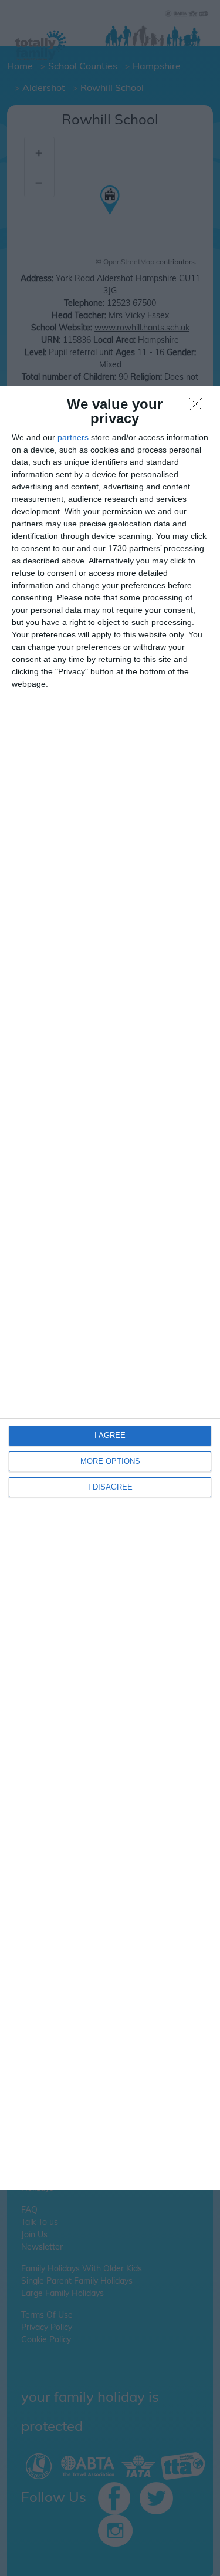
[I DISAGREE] (199, 407)
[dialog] (110, 1288)
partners (73, 437)
